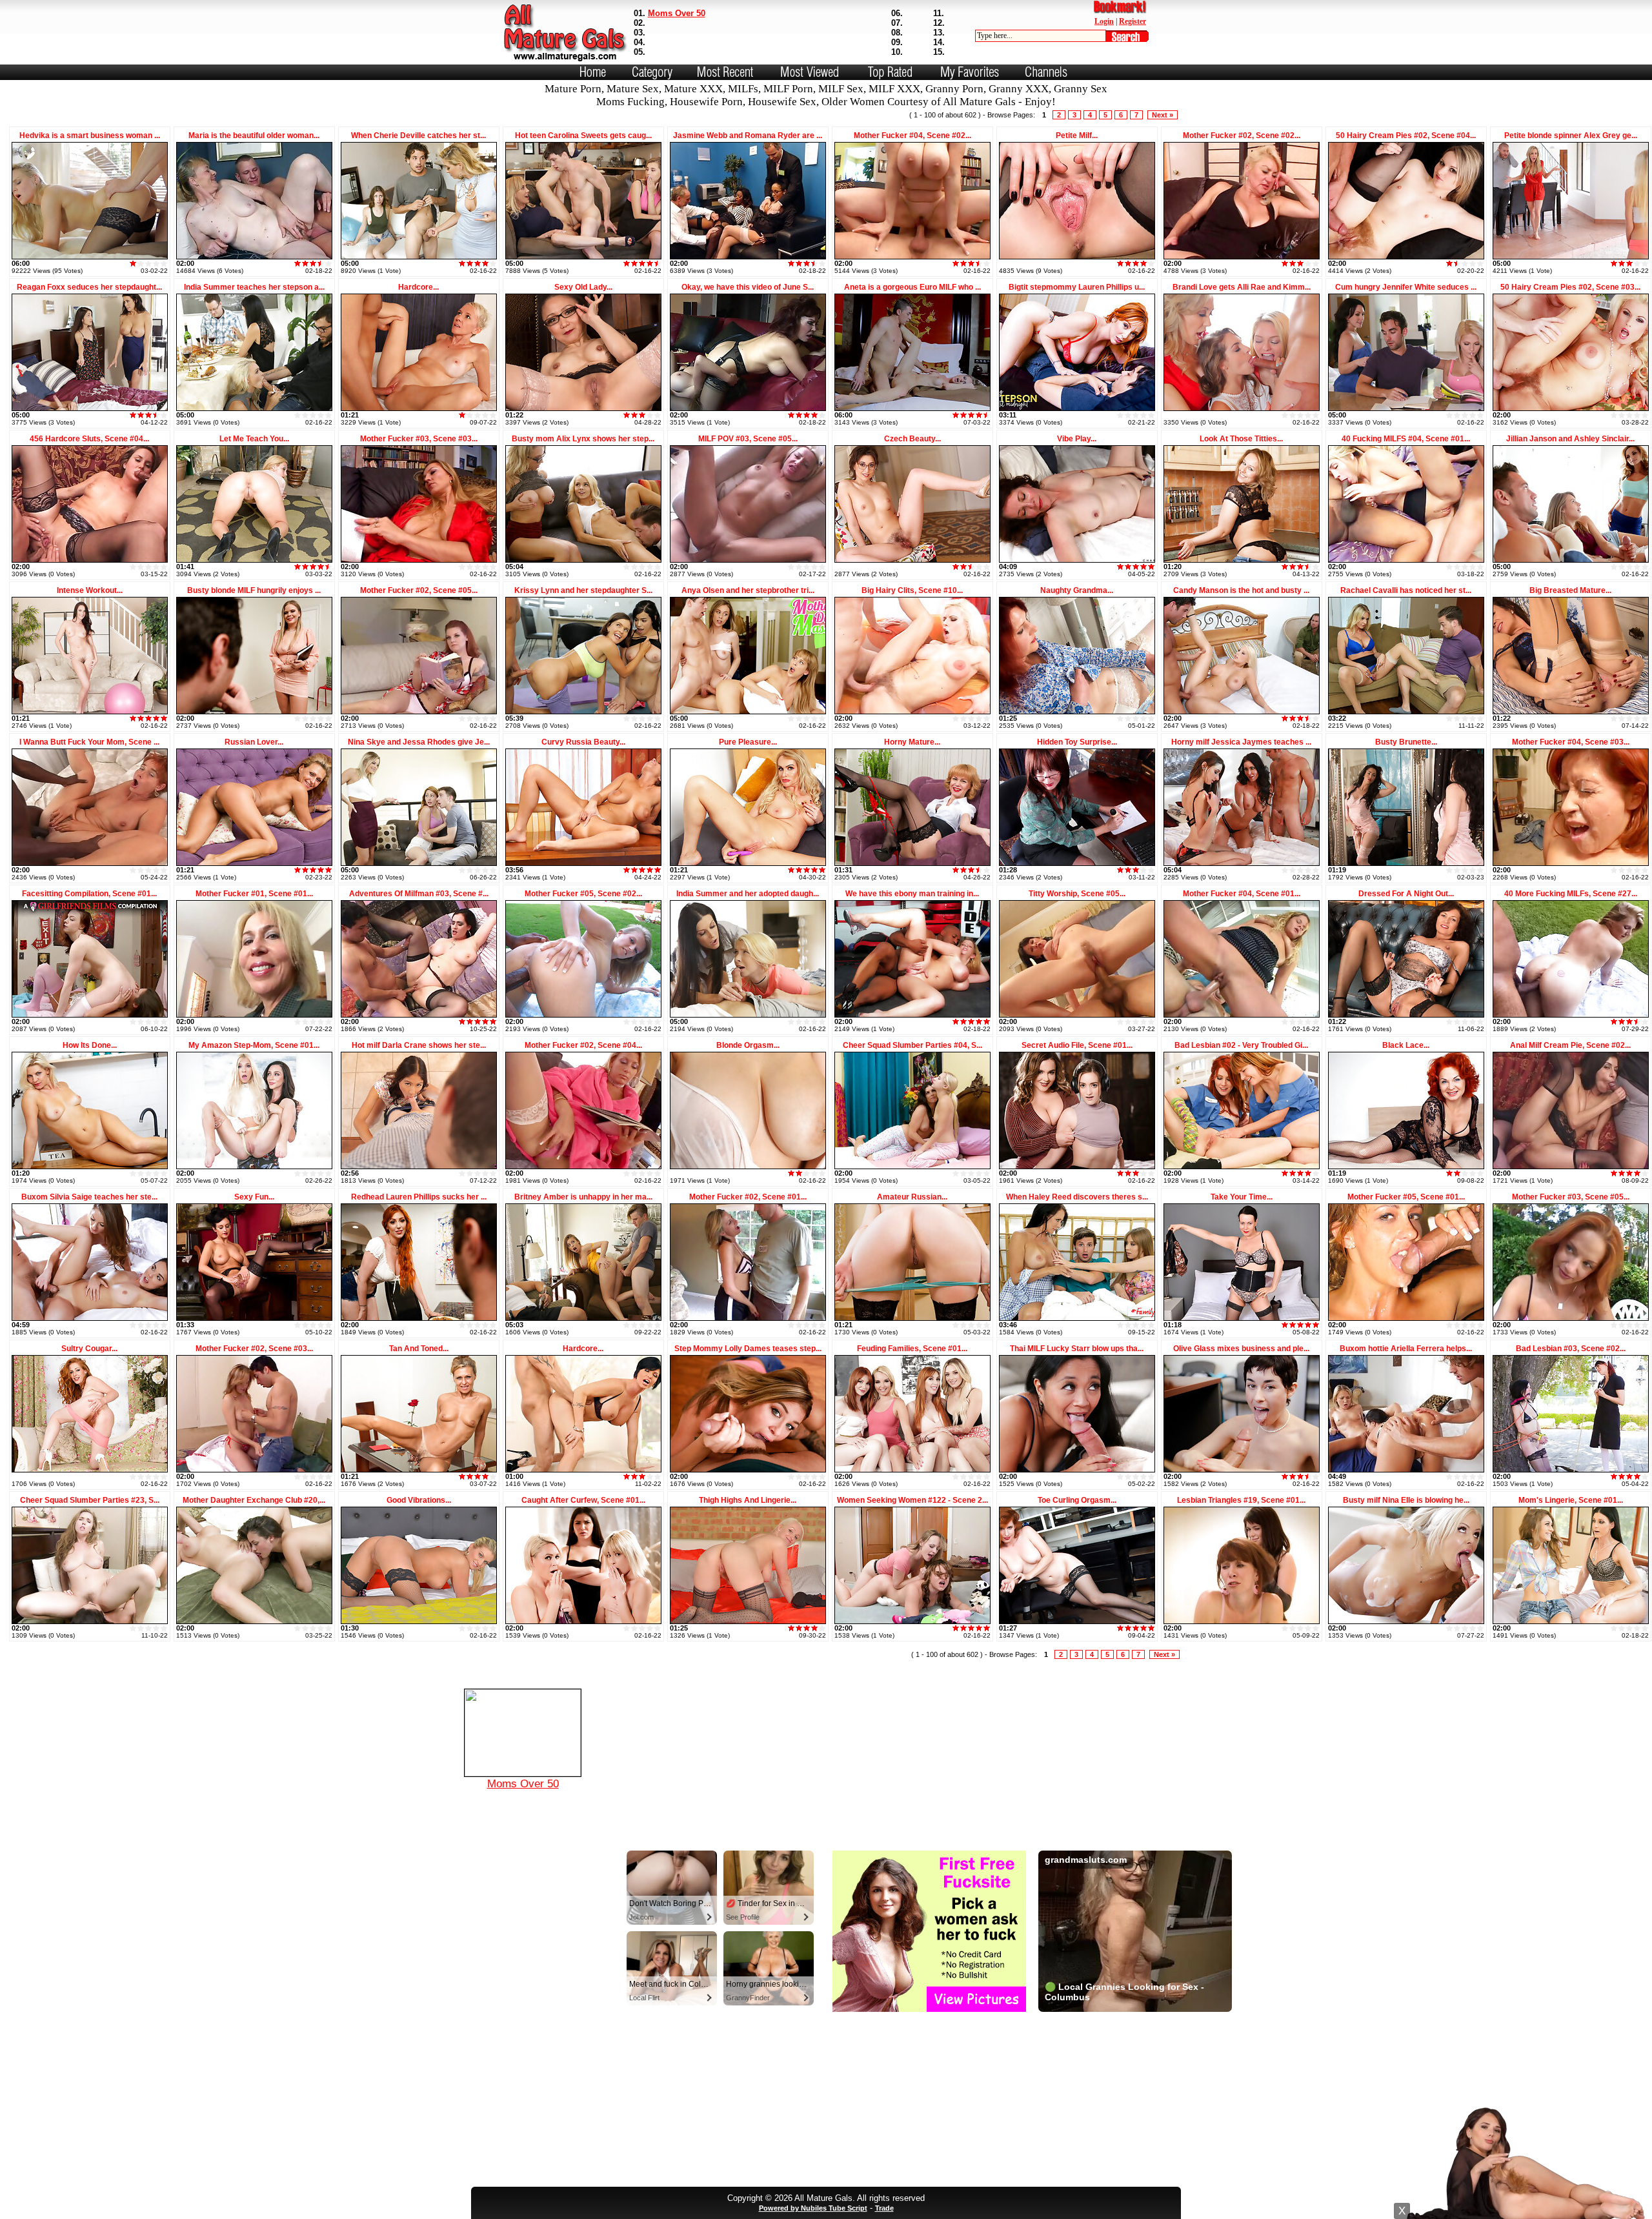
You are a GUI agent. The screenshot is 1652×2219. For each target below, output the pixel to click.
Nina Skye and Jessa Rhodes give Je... (419, 742)
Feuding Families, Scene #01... (912, 1349)
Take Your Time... (1242, 1197)
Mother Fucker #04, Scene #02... (912, 136)
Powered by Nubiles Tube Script (813, 2208)
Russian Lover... (254, 742)
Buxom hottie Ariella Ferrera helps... (1406, 1349)
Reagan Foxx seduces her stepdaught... (89, 287)
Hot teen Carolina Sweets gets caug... (583, 136)
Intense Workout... (90, 590)
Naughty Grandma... (1077, 590)
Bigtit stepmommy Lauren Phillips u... (1077, 287)
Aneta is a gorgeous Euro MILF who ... (912, 287)
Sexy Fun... (254, 1197)
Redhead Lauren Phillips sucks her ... (419, 1197)
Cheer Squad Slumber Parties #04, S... (912, 1045)
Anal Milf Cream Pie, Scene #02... (1570, 1045)
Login (1104, 21)
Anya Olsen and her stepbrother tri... (748, 590)
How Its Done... (90, 1045)
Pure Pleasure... (748, 742)
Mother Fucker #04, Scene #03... (1571, 742)
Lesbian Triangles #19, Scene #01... (1241, 1500)
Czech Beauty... (912, 439)
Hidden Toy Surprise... (1077, 742)
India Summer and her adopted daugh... (748, 894)
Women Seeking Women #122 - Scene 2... (912, 1500)
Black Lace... (1406, 1045)
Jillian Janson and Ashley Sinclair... (1570, 439)
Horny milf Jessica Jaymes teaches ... (1241, 742)
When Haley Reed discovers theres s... (1077, 1197)
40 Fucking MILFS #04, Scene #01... (1406, 439)
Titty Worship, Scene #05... (1077, 894)
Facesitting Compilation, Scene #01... (89, 894)
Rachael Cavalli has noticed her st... (1406, 590)
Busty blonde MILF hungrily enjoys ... (254, 590)
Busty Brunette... (1406, 742)
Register (1133, 21)
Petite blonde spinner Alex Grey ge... (1571, 136)
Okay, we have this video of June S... (748, 287)
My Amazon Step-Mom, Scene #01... (254, 1045)
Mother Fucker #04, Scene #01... (1242, 894)
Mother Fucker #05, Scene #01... (1406, 1197)
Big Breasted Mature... (1570, 590)
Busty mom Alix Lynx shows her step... (583, 439)
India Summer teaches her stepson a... (254, 287)
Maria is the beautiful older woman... (254, 136)
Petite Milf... (1077, 136)
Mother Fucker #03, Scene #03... (419, 439)
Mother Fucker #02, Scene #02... (1242, 136)
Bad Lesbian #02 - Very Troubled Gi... (1241, 1045)
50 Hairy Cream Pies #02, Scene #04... (1406, 136)
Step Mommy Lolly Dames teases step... (748, 1349)
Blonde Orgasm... (748, 1045)
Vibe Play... (1077, 439)
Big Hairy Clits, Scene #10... (912, 590)
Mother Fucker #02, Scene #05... (419, 590)
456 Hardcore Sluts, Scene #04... (89, 439)
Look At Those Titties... (1241, 439)
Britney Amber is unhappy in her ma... (583, 1197)
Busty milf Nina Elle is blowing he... (1406, 1500)
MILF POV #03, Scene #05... (748, 439)
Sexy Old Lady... (583, 287)
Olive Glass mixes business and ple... (1241, 1349)
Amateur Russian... (912, 1197)
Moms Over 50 (677, 13)
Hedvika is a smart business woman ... (90, 136)
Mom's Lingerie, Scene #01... (1571, 1500)
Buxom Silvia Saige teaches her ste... (89, 1197)
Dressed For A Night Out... (1406, 894)
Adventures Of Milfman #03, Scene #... (419, 894)
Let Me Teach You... (254, 439)
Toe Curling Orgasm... (1077, 1500)
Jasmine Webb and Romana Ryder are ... (748, 136)
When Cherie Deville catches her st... (418, 136)
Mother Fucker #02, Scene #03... (254, 1349)
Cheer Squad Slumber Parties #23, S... (90, 1500)
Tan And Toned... (419, 1349)
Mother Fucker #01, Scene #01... (254, 894)
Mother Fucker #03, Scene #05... (1571, 1197)
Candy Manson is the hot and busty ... (1241, 590)
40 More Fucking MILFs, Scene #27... (1571, 894)
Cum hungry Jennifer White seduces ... (1406, 287)
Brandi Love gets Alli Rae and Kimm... (1242, 287)
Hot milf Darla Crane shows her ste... (419, 1045)
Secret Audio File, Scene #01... (1077, 1045)
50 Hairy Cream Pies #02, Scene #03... (1570, 287)
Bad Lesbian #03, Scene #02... (1571, 1349)
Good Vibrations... (419, 1500)
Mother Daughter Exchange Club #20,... (254, 1500)
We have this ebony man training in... (912, 894)
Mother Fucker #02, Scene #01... (748, 1197)
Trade (884, 2208)
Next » (1163, 115)
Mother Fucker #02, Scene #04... (583, 1045)
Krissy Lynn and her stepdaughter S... (583, 590)
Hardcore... (418, 287)
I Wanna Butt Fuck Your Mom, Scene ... (89, 742)
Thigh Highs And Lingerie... (748, 1500)
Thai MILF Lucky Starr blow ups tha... (1077, 1349)
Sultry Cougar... (89, 1349)
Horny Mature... (912, 742)
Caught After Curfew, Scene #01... (583, 1500)
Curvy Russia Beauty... (583, 742)
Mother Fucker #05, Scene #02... (583, 894)
